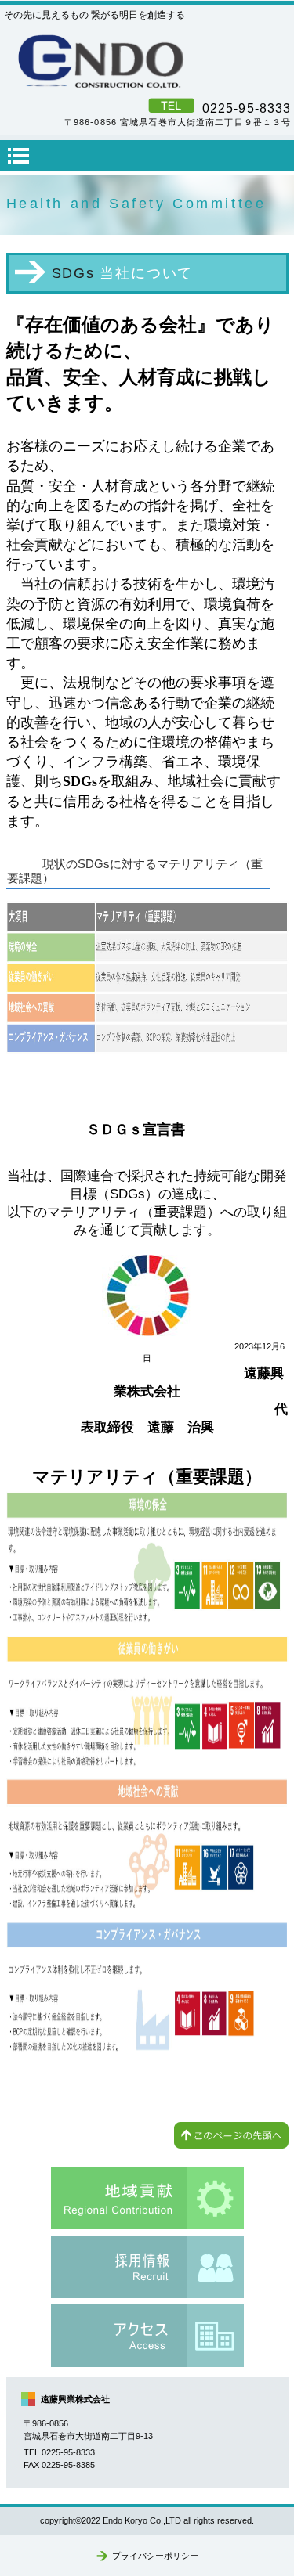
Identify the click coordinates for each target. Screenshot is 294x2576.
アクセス (147, 2336)
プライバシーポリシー (155, 2556)
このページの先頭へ (231, 2135)
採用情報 (147, 2267)
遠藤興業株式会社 (147, 62)
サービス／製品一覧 (147, 2198)
